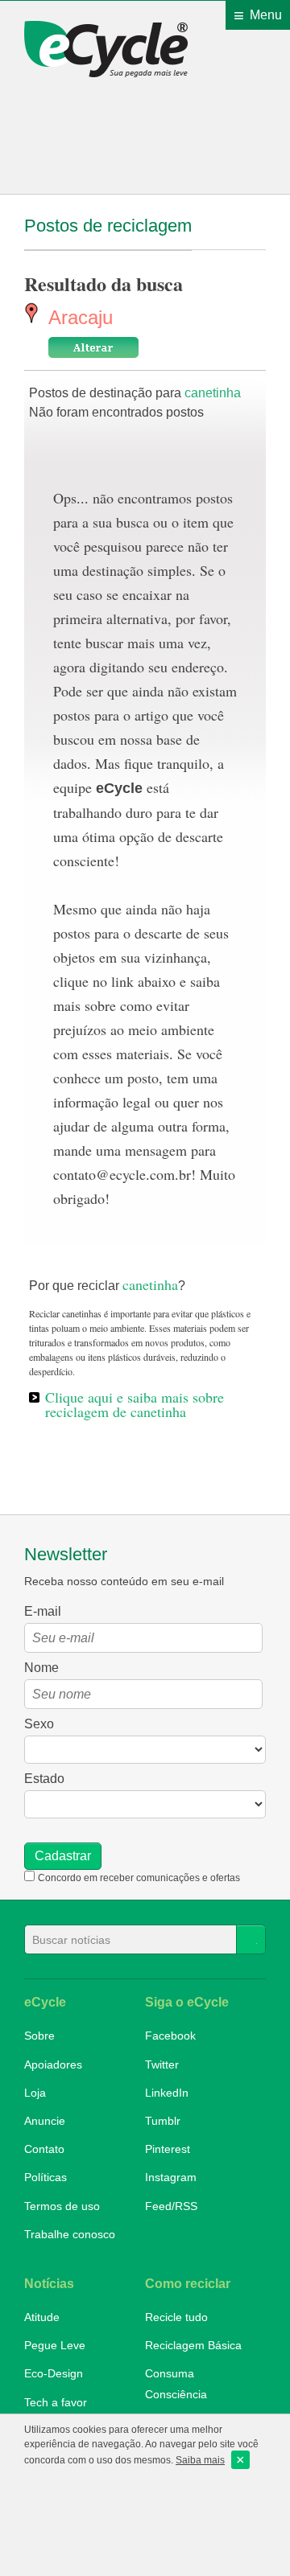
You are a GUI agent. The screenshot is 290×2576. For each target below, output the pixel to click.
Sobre (39, 2036)
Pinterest (168, 2149)
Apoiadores (53, 2064)
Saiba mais (200, 2460)
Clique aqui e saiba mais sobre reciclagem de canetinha (135, 1404)
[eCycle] (111, 49)
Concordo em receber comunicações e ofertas (139, 1878)
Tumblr (163, 2121)
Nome (41, 1668)
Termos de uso (62, 2206)
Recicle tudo (176, 2317)
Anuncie (45, 2121)
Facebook (170, 2036)
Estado (44, 1779)
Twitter (162, 2064)
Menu (266, 15)
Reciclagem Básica (193, 2345)
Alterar (93, 347)
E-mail (43, 1611)
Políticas (46, 2177)
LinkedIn (167, 2093)
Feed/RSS (171, 2206)
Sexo (39, 1724)
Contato (44, 2149)
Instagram (171, 2177)
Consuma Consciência (176, 2383)
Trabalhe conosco (70, 2234)
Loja (35, 2093)
